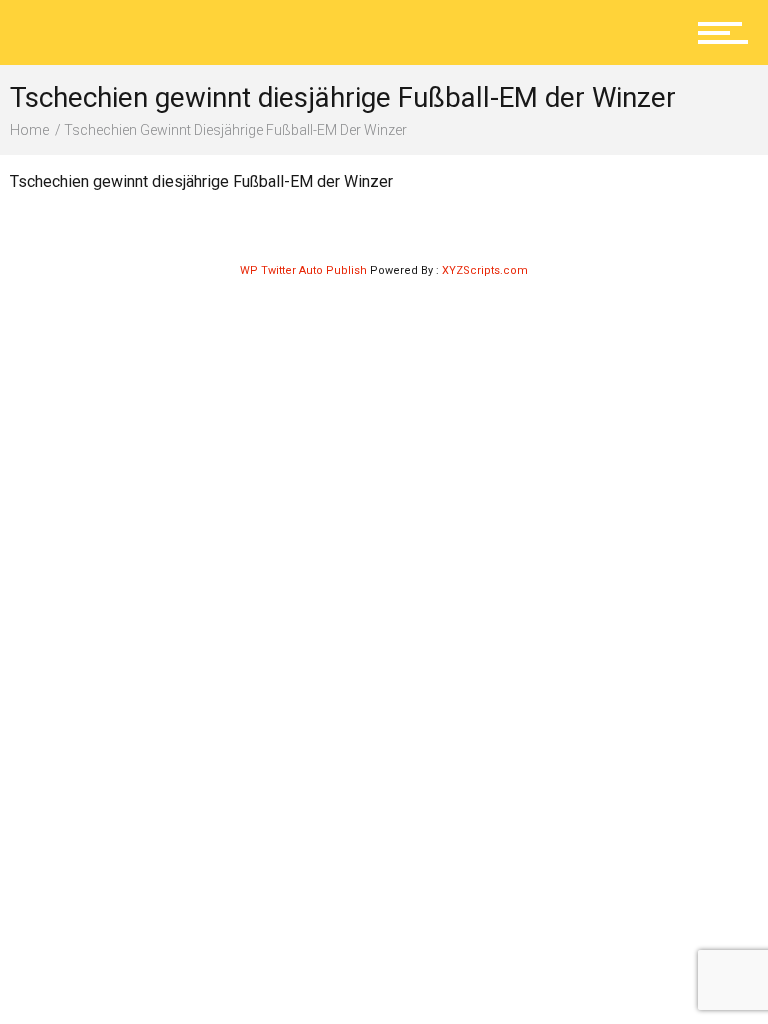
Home (29, 130)
